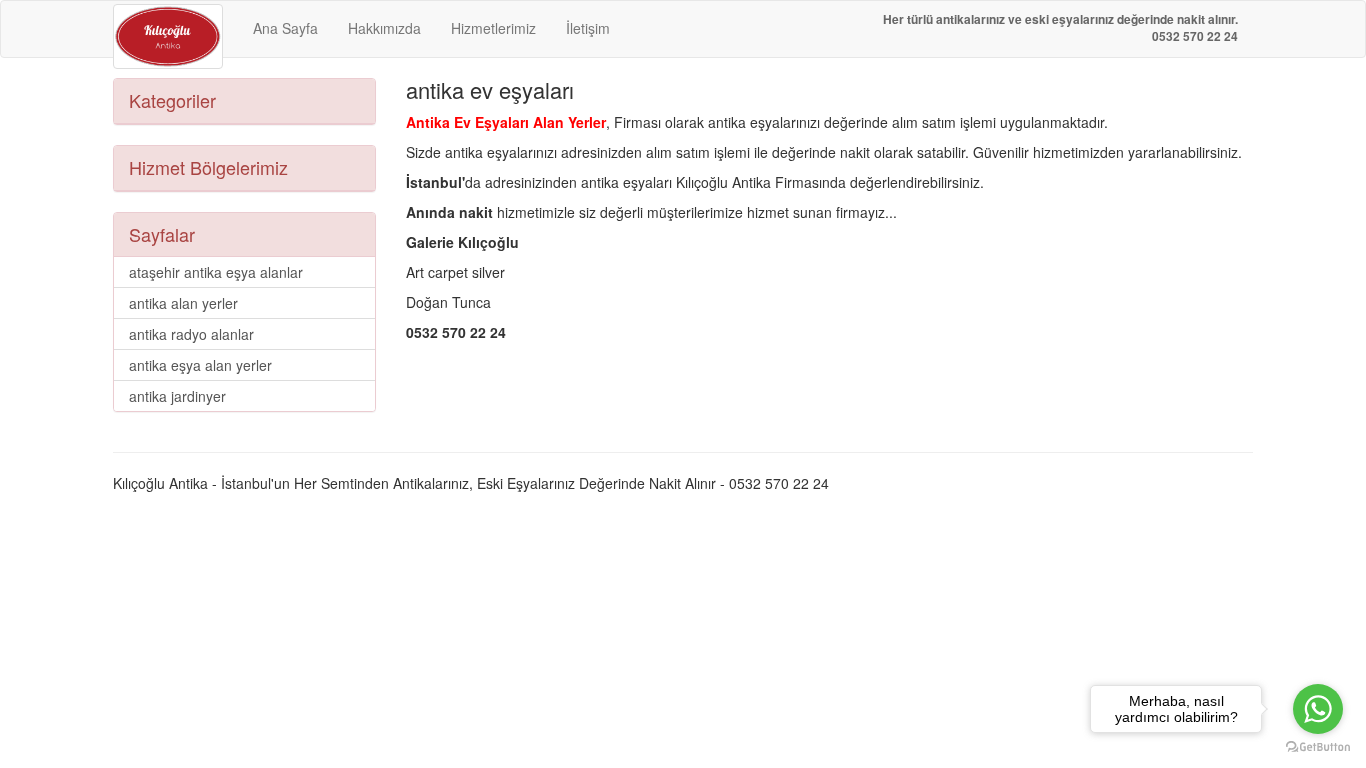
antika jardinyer (177, 396)
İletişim (588, 28)
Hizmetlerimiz (493, 28)
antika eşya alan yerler (200, 365)
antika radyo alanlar (191, 334)
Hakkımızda (384, 28)
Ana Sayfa (285, 28)
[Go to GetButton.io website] (1318, 747)
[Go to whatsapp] (1318, 709)
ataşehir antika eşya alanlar (216, 272)
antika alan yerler (183, 303)
